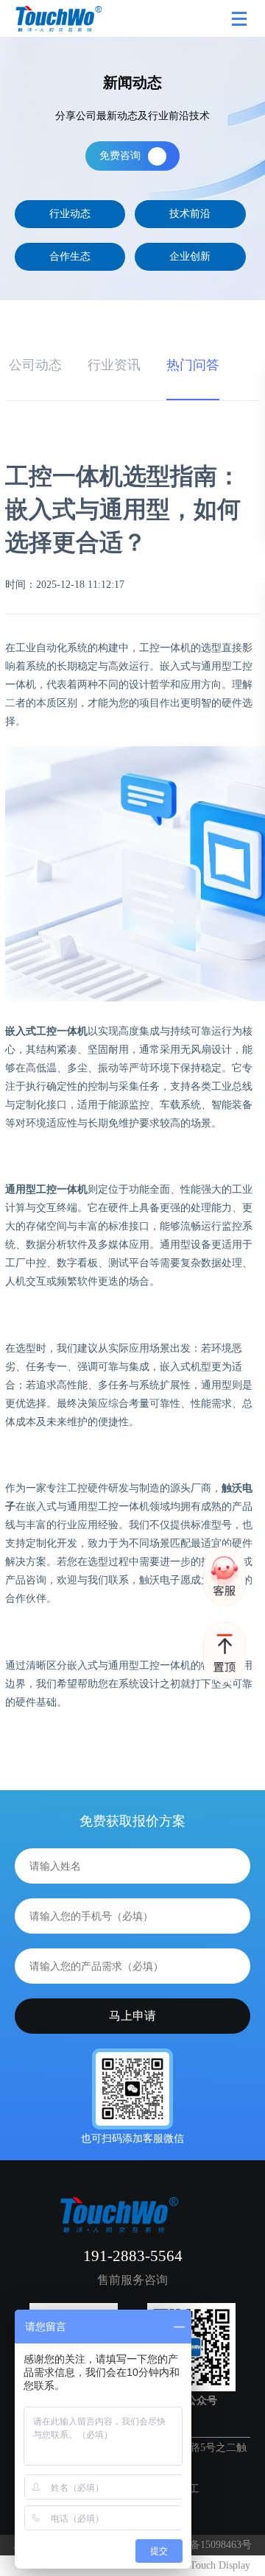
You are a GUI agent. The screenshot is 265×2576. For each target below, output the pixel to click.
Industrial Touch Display (199, 2565)
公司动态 (35, 365)
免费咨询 (120, 156)
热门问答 (193, 365)
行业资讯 (114, 365)
